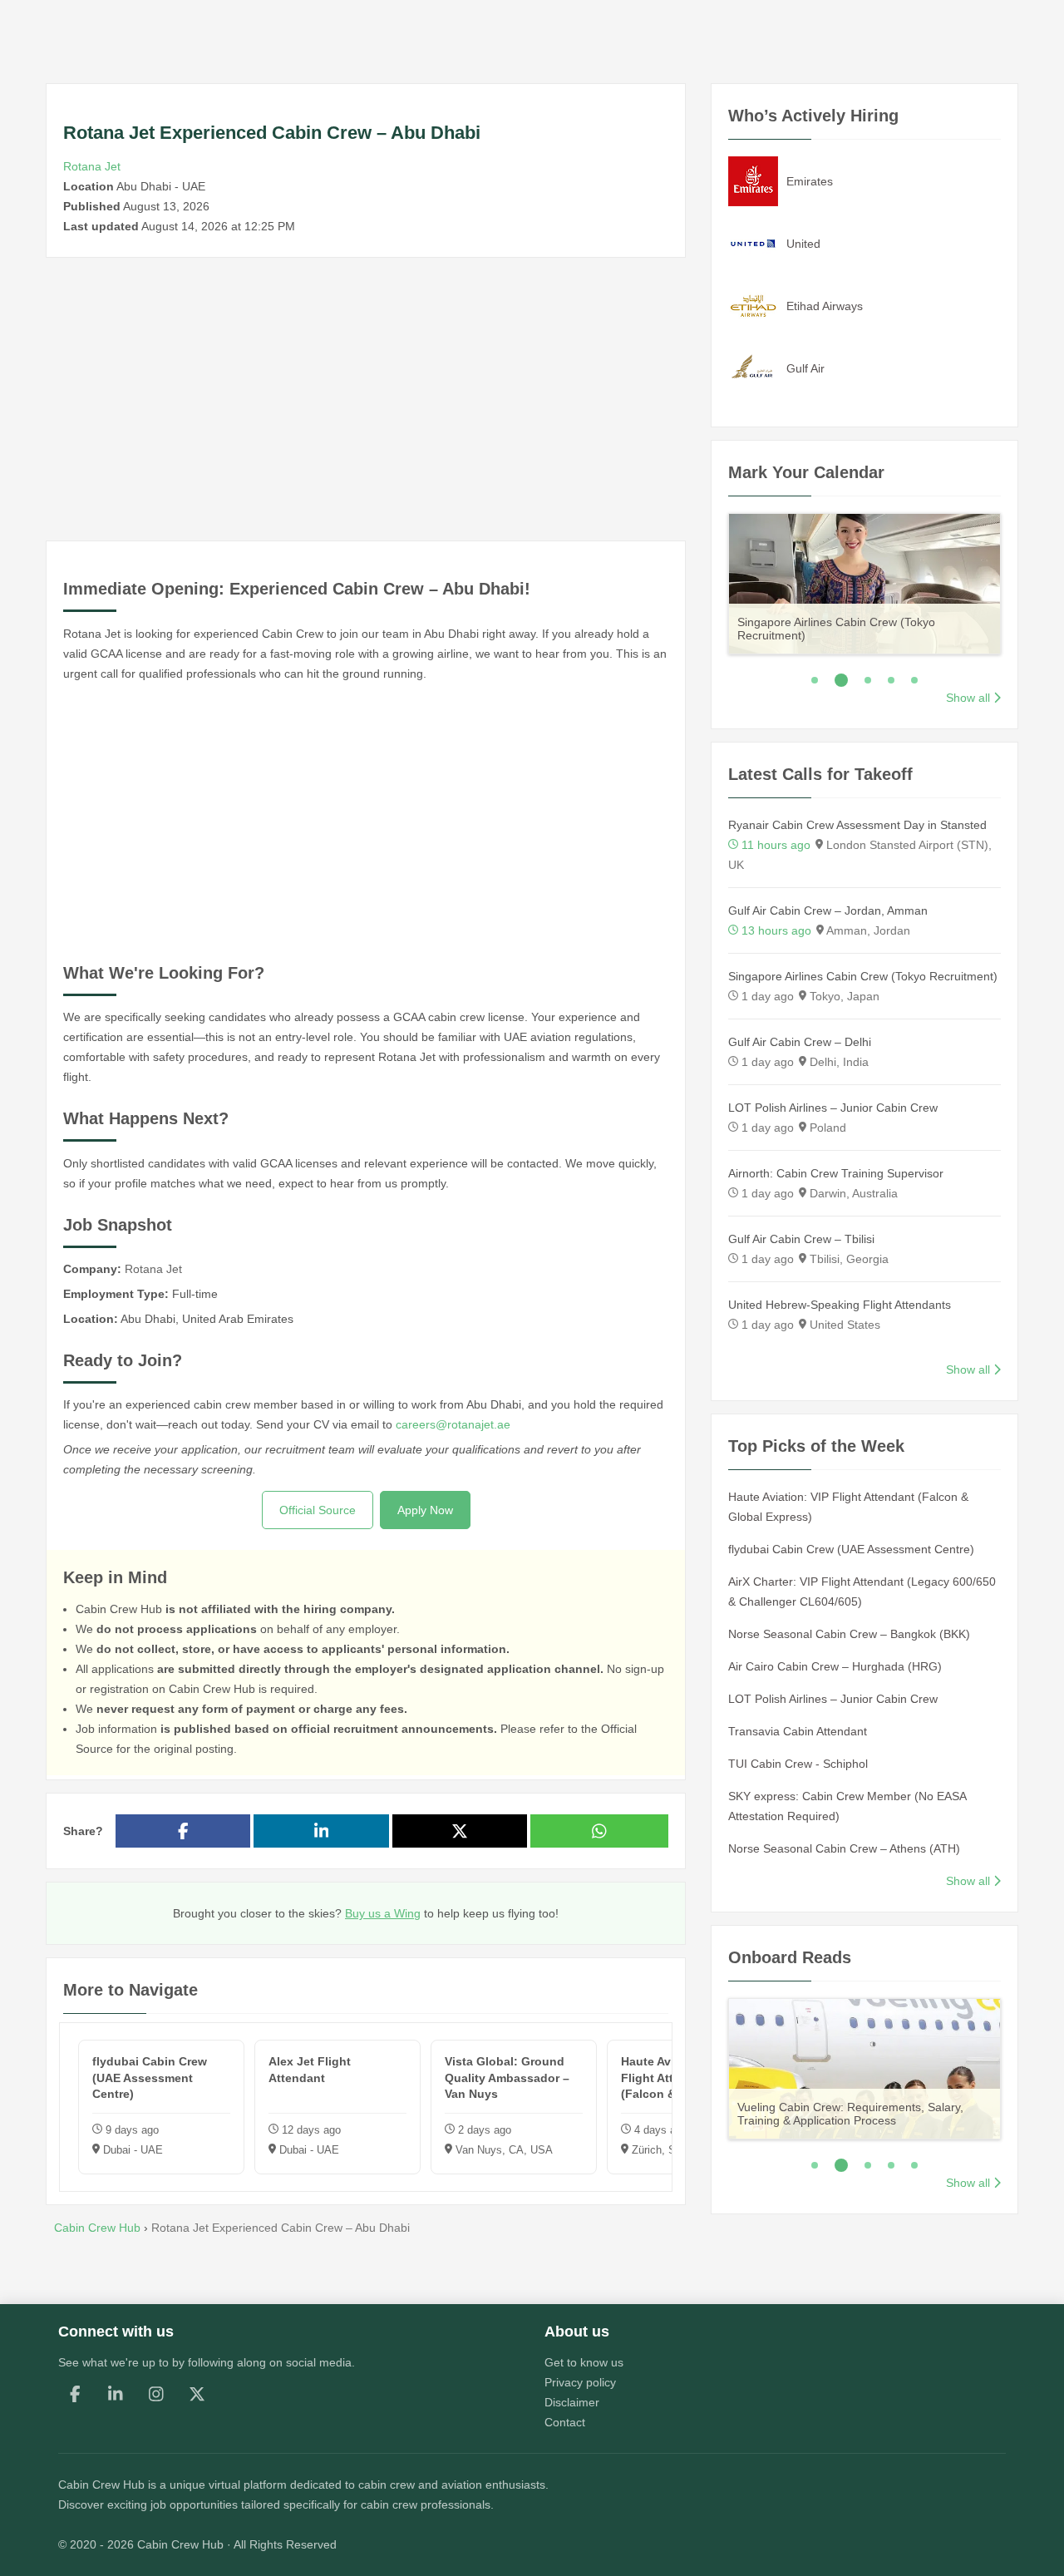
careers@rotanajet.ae (453, 1424)
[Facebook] (75, 2394)
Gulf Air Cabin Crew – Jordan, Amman (828, 910)
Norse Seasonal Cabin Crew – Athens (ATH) (844, 1848)
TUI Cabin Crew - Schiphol (798, 1764)
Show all (968, 698)
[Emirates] (753, 180)
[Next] (1022, 581)
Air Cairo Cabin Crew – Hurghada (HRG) (835, 1666)
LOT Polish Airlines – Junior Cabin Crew (833, 1108)
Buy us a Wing (383, 1913)
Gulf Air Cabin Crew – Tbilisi (801, 1239)
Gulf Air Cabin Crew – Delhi (800, 1042)
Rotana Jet (92, 166)
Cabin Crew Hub (101, 2485)
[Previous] (707, 581)
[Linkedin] (116, 2394)
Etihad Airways (825, 306)
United (803, 244)
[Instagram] (156, 2394)
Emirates (810, 181)
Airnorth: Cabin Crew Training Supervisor (836, 1173)
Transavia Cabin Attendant (798, 1731)
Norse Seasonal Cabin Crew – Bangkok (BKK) (849, 1634)
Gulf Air (805, 368)
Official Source (318, 1510)
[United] (753, 243)
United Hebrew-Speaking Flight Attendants (840, 1305)
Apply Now (425, 1510)
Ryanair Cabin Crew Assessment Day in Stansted (857, 825)
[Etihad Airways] (753, 305)
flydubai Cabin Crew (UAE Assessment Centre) (851, 1549)
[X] (197, 2394)
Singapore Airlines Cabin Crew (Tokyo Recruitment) (863, 976)
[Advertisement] (366, 399)
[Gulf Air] (753, 368)
